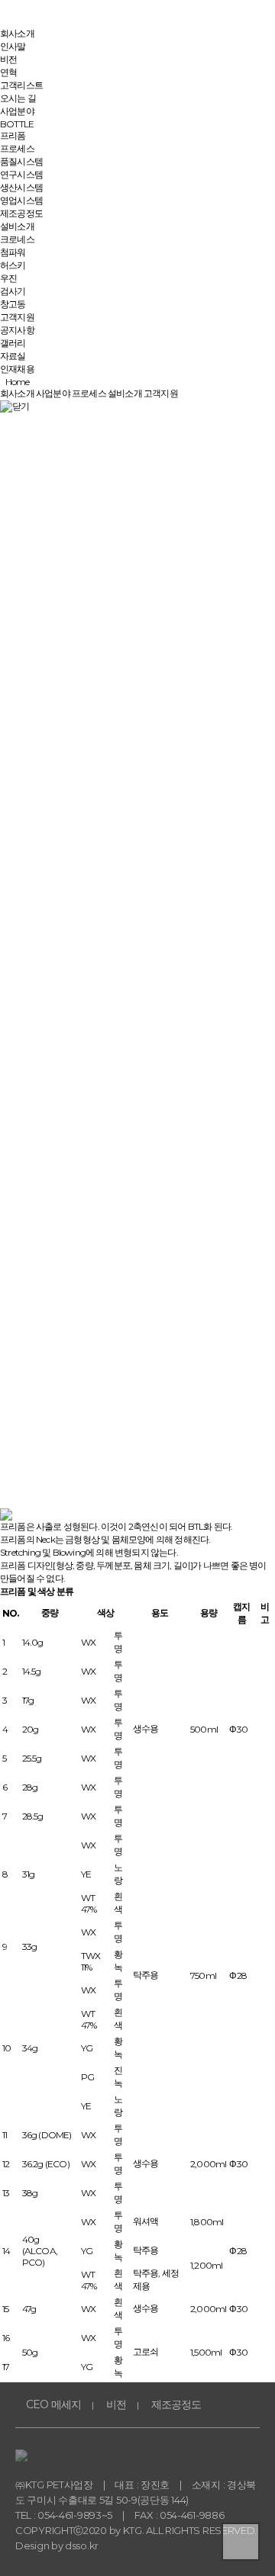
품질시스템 (21, 161)
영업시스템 (21, 200)
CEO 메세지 (53, 2404)
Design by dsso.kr (57, 2545)
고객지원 (17, 317)
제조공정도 (21, 213)
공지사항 (17, 330)
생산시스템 (21, 187)
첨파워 (13, 252)
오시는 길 (18, 98)
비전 (8, 59)
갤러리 (13, 343)
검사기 (13, 291)
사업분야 (17, 111)
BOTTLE (17, 124)
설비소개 (17, 226)
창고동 (13, 304)
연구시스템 (21, 174)
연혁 (8, 72)
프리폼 (13, 135)
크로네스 (17, 239)
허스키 (13, 265)
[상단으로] (241, 2542)
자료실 (13, 356)
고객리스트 (21, 85)
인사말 (13, 46)
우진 (8, 278)
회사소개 (17, 33)
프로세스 (17, 148)
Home (15, 382)
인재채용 (17, 369)
